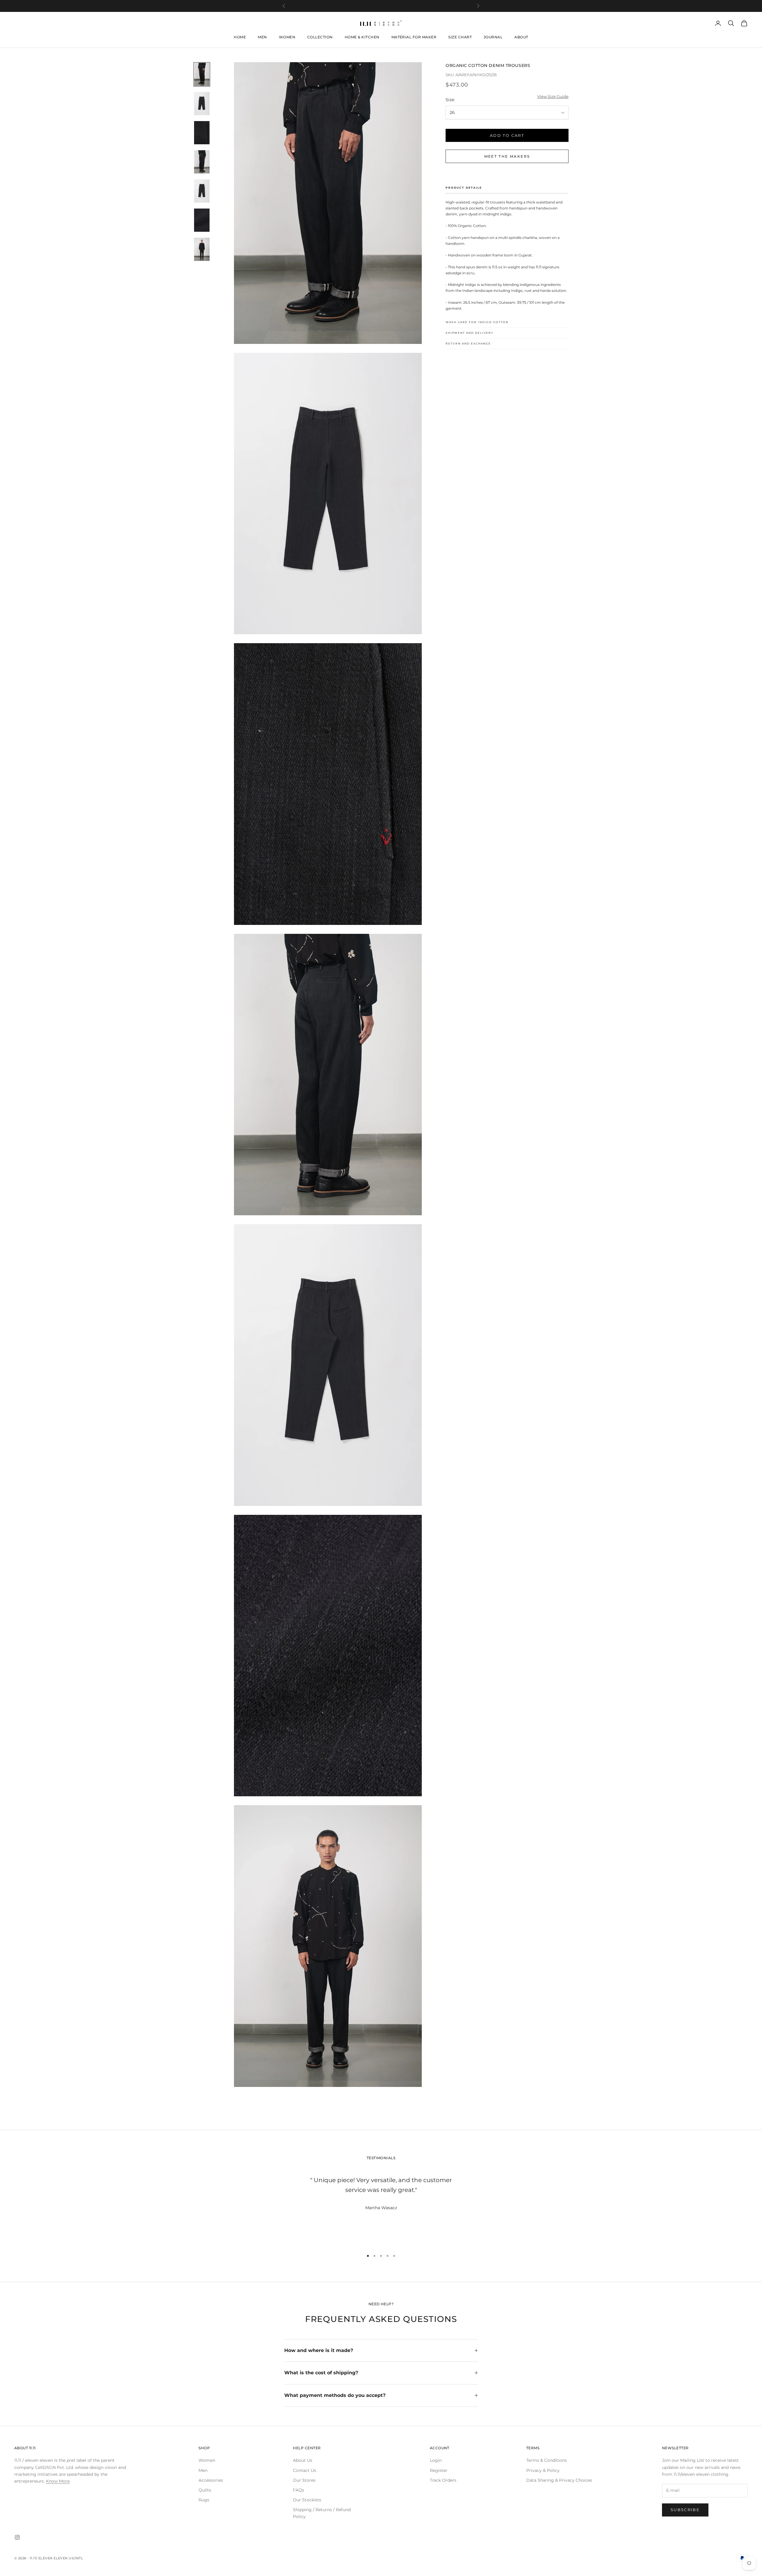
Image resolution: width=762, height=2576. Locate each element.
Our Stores (304, 2480)
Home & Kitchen (362, 37)
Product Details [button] (464, 188)
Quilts (205, 2490)
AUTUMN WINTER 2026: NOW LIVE (381, 6)
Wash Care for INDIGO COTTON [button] (477, 322)
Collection (320, 37)
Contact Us (305, 2470)
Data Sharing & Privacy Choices (559, 2480)
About (521, 37)
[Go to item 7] (202, 249)
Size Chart (460, 37)
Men (262, 37)
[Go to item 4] (202, 162)
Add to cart (507, 135)
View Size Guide (553, 97)
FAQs (299, 2490)
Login (436, 2460)
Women (287, 37)
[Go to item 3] (202, 133)
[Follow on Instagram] (17, 2537)
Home (240, 37)
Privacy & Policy (543, 2470)
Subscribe (685, 2510)
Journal (493, 37)
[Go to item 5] (202, 191)
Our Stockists (307, 2500)
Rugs (204, 2500)
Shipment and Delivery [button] (470, 333)
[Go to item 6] (202, 220)
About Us (303, 2460)
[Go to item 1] (202, 74)
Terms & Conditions (546, 2460)
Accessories (211, 2480)
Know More (58, 2481)
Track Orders (443, 2480)
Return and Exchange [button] (468, 344)
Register (439, 2470)
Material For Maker (414, 37)
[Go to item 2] (202, 104)
